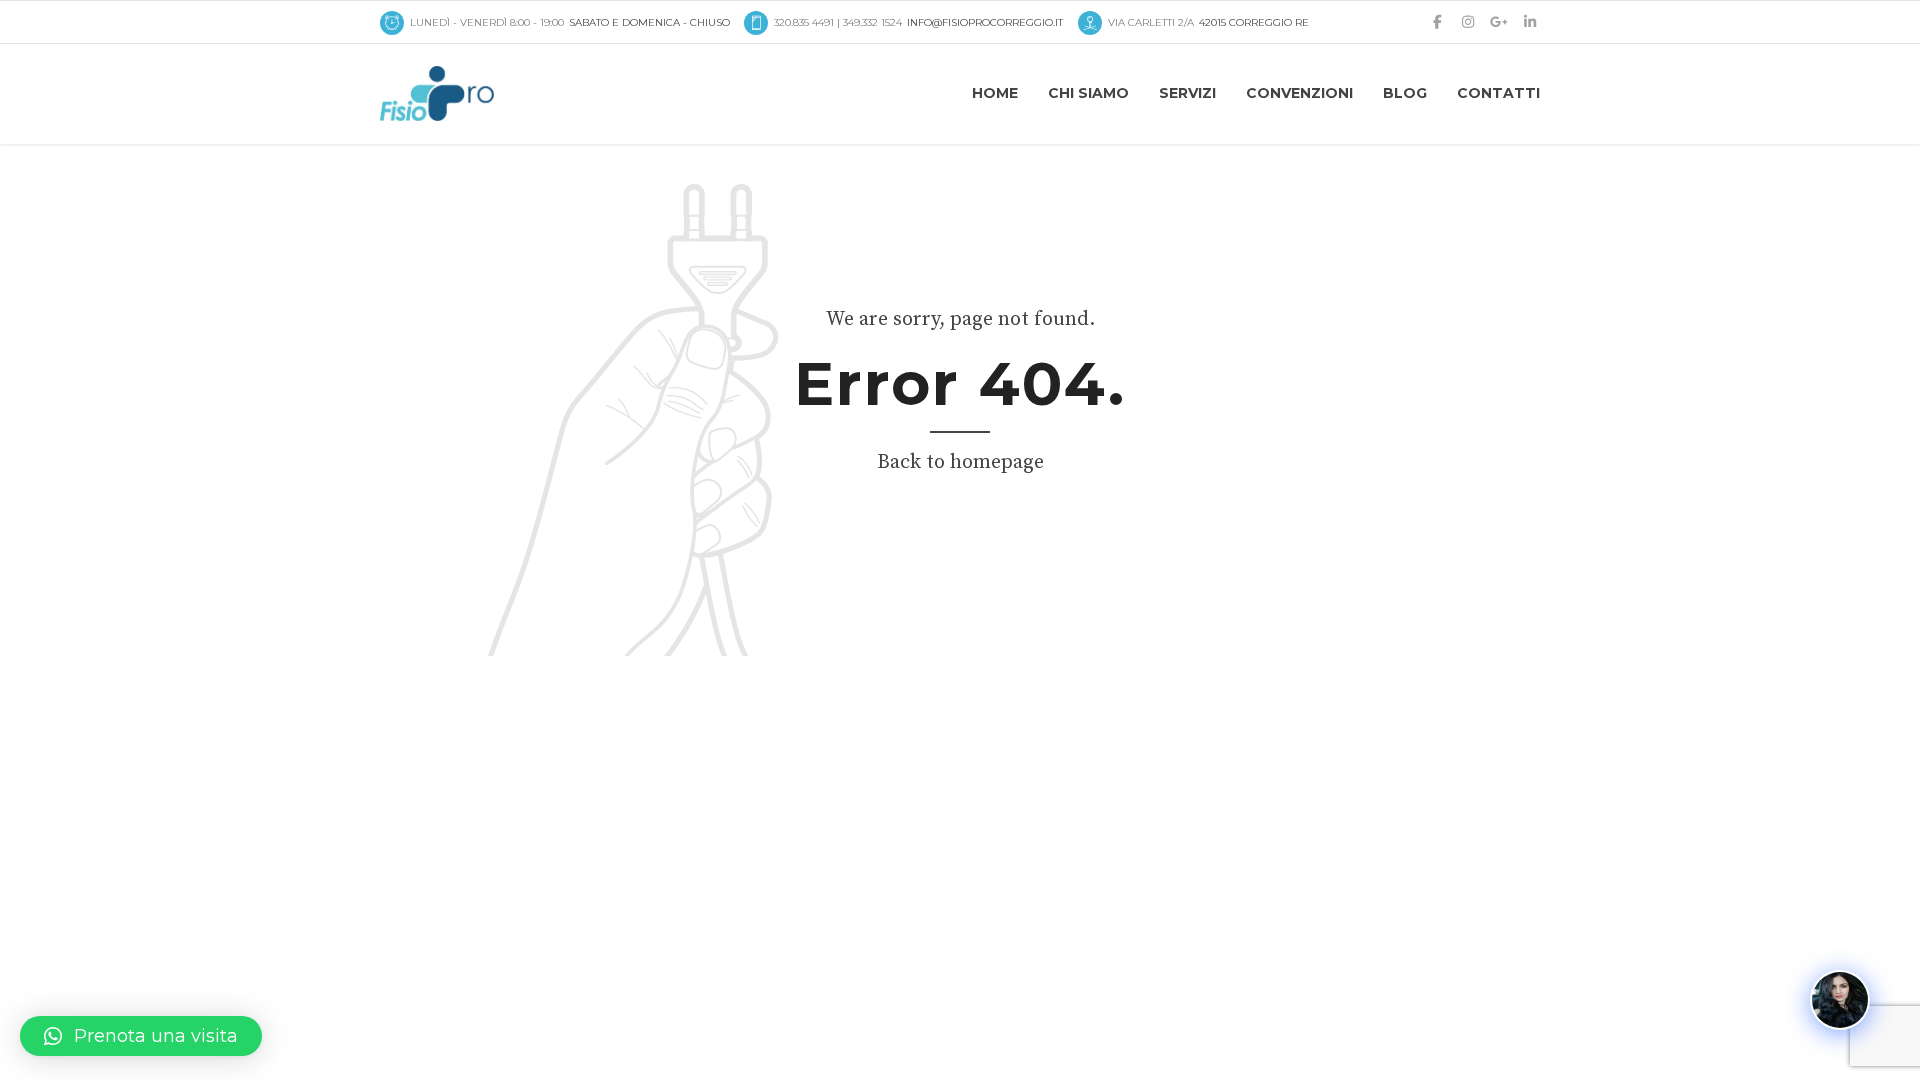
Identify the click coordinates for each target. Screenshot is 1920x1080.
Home (995, 93)
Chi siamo (1088, 93)
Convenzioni (1299, 93)
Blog (1405, 93)
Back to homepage (960, 462)
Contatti (1498, 93)
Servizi (1187, 93)
